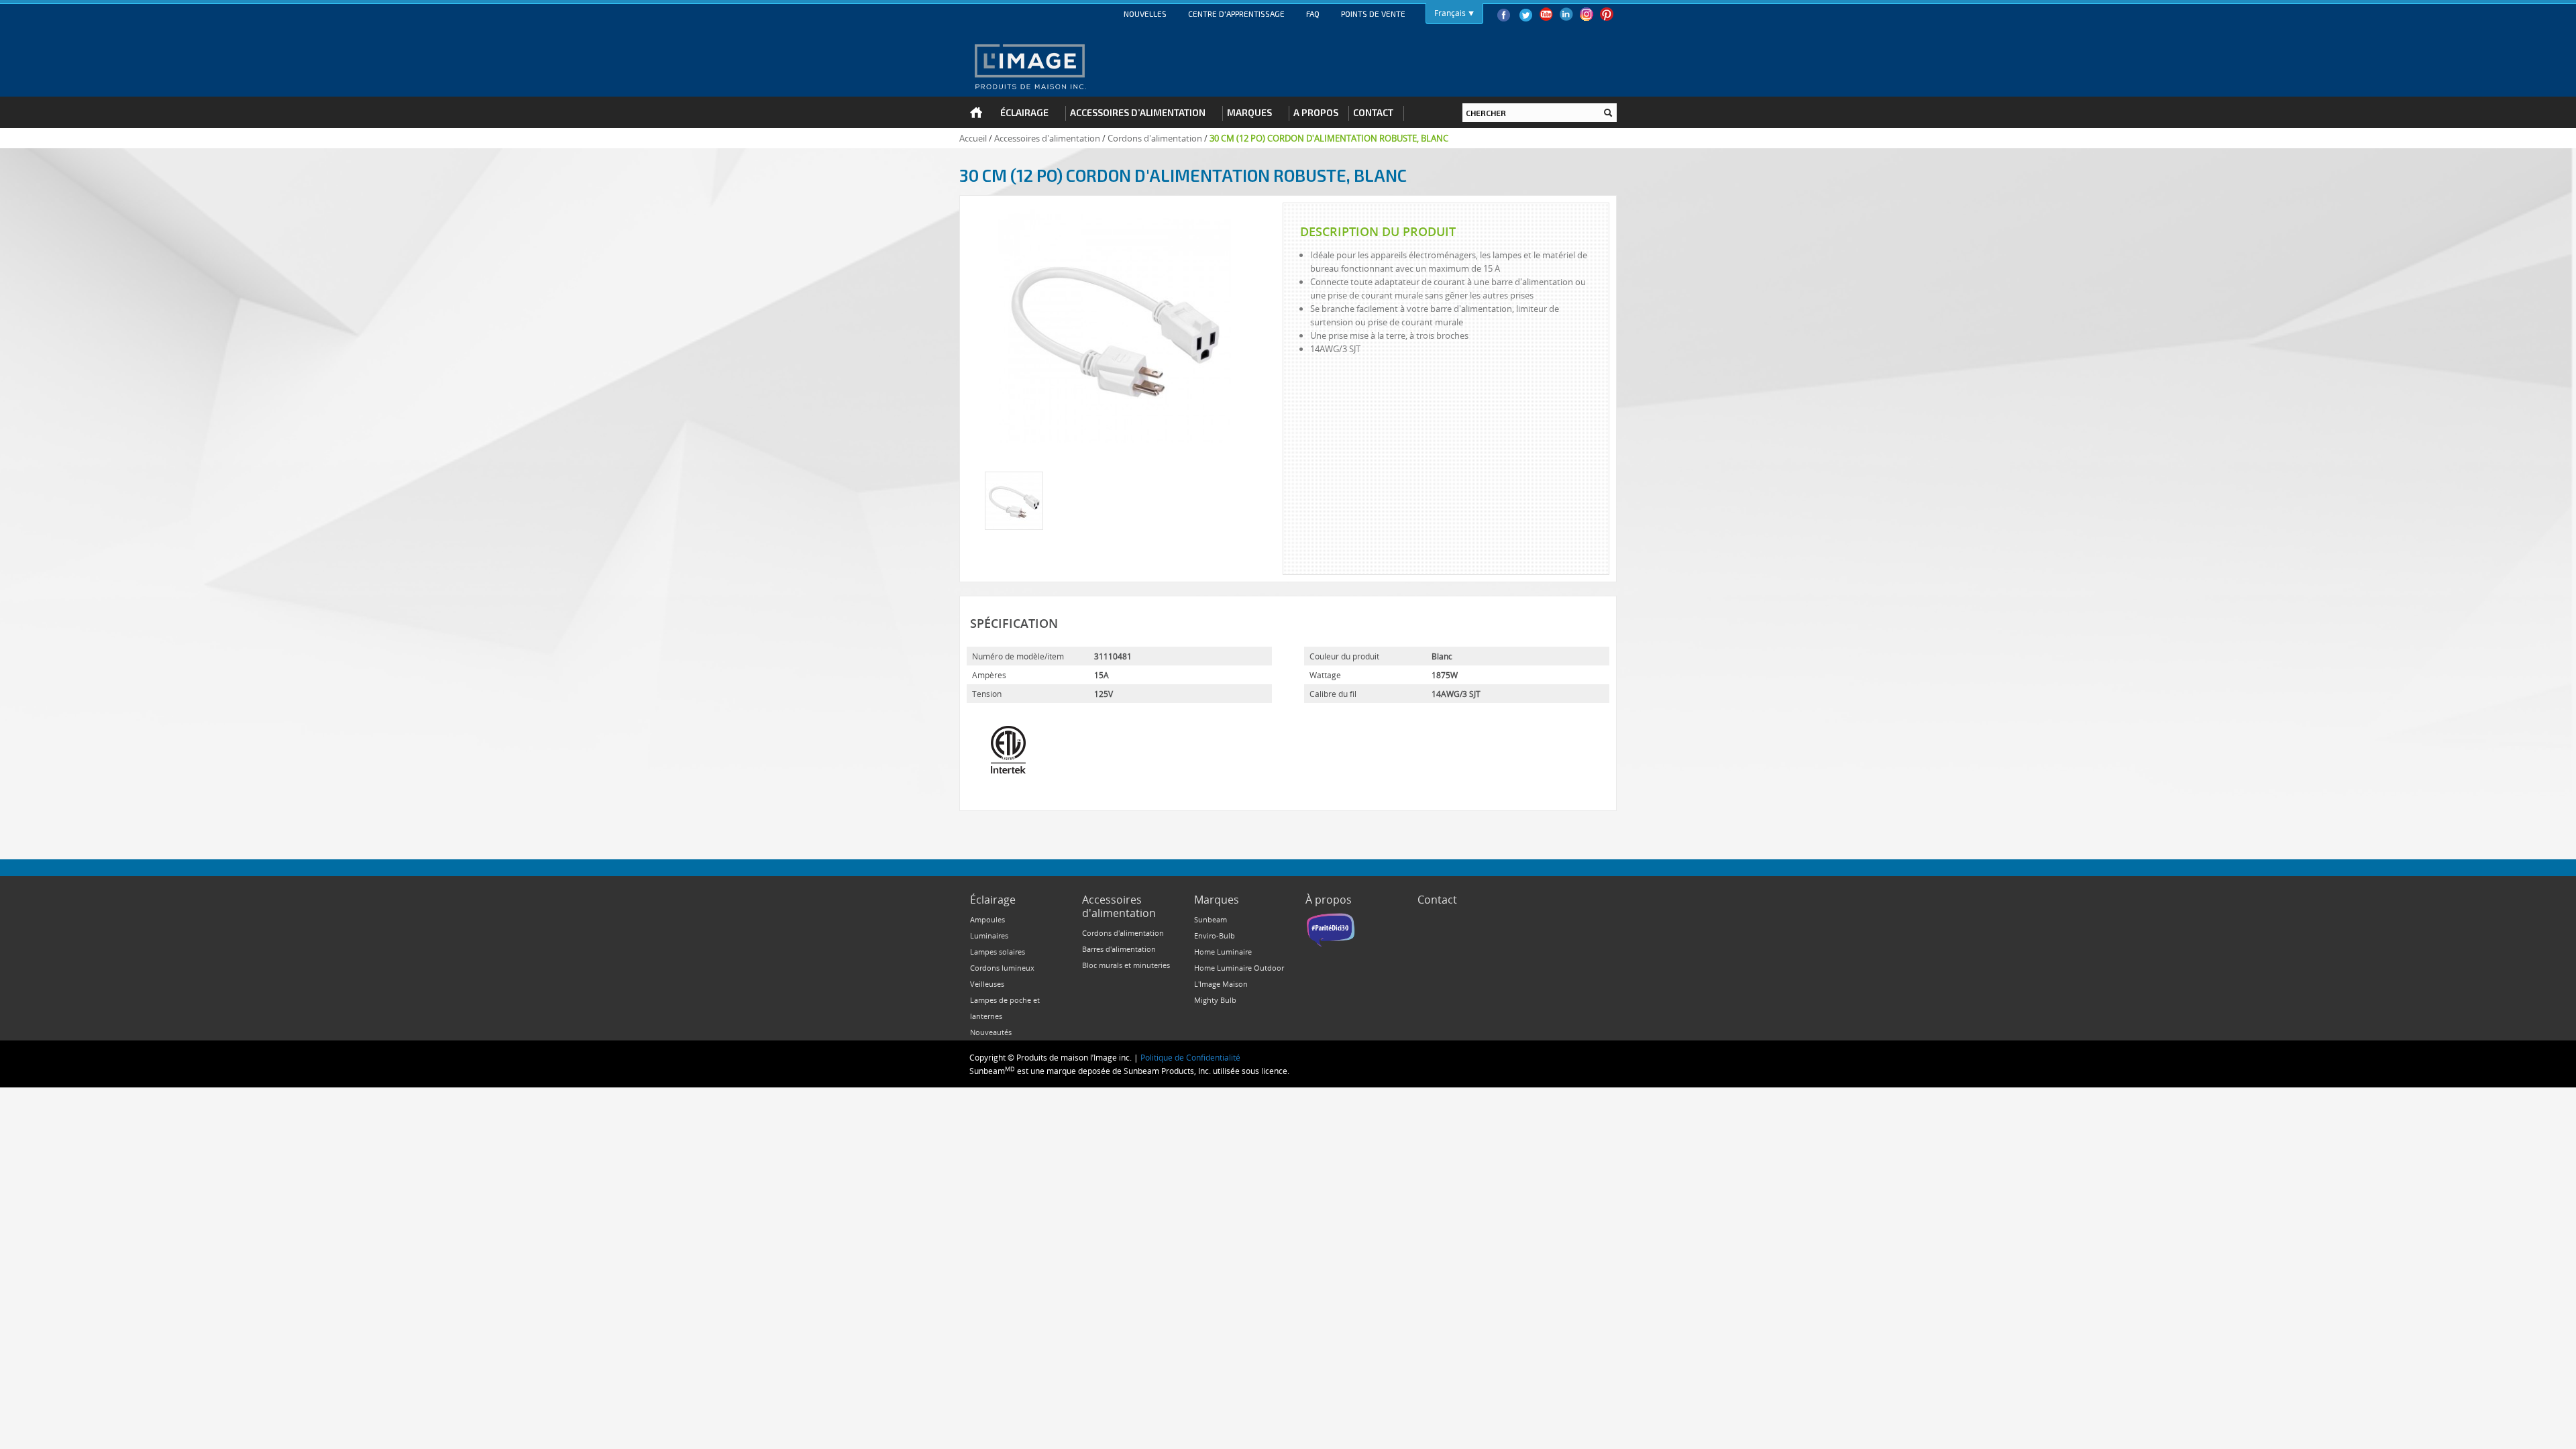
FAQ (1313, 13)
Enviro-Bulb (1215, 935)
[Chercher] (1608, 113)
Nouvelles (1145, 13)
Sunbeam (1211, 919)
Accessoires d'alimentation (1047, 138)
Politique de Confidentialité (1190, 1057)
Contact (1437, 900)
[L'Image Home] (1029, 66)
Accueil (973, 138)
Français (1450, 13)
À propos (1329, 900)
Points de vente (1373, 13)
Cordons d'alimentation (1155, 138)
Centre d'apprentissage (1236, 13)
